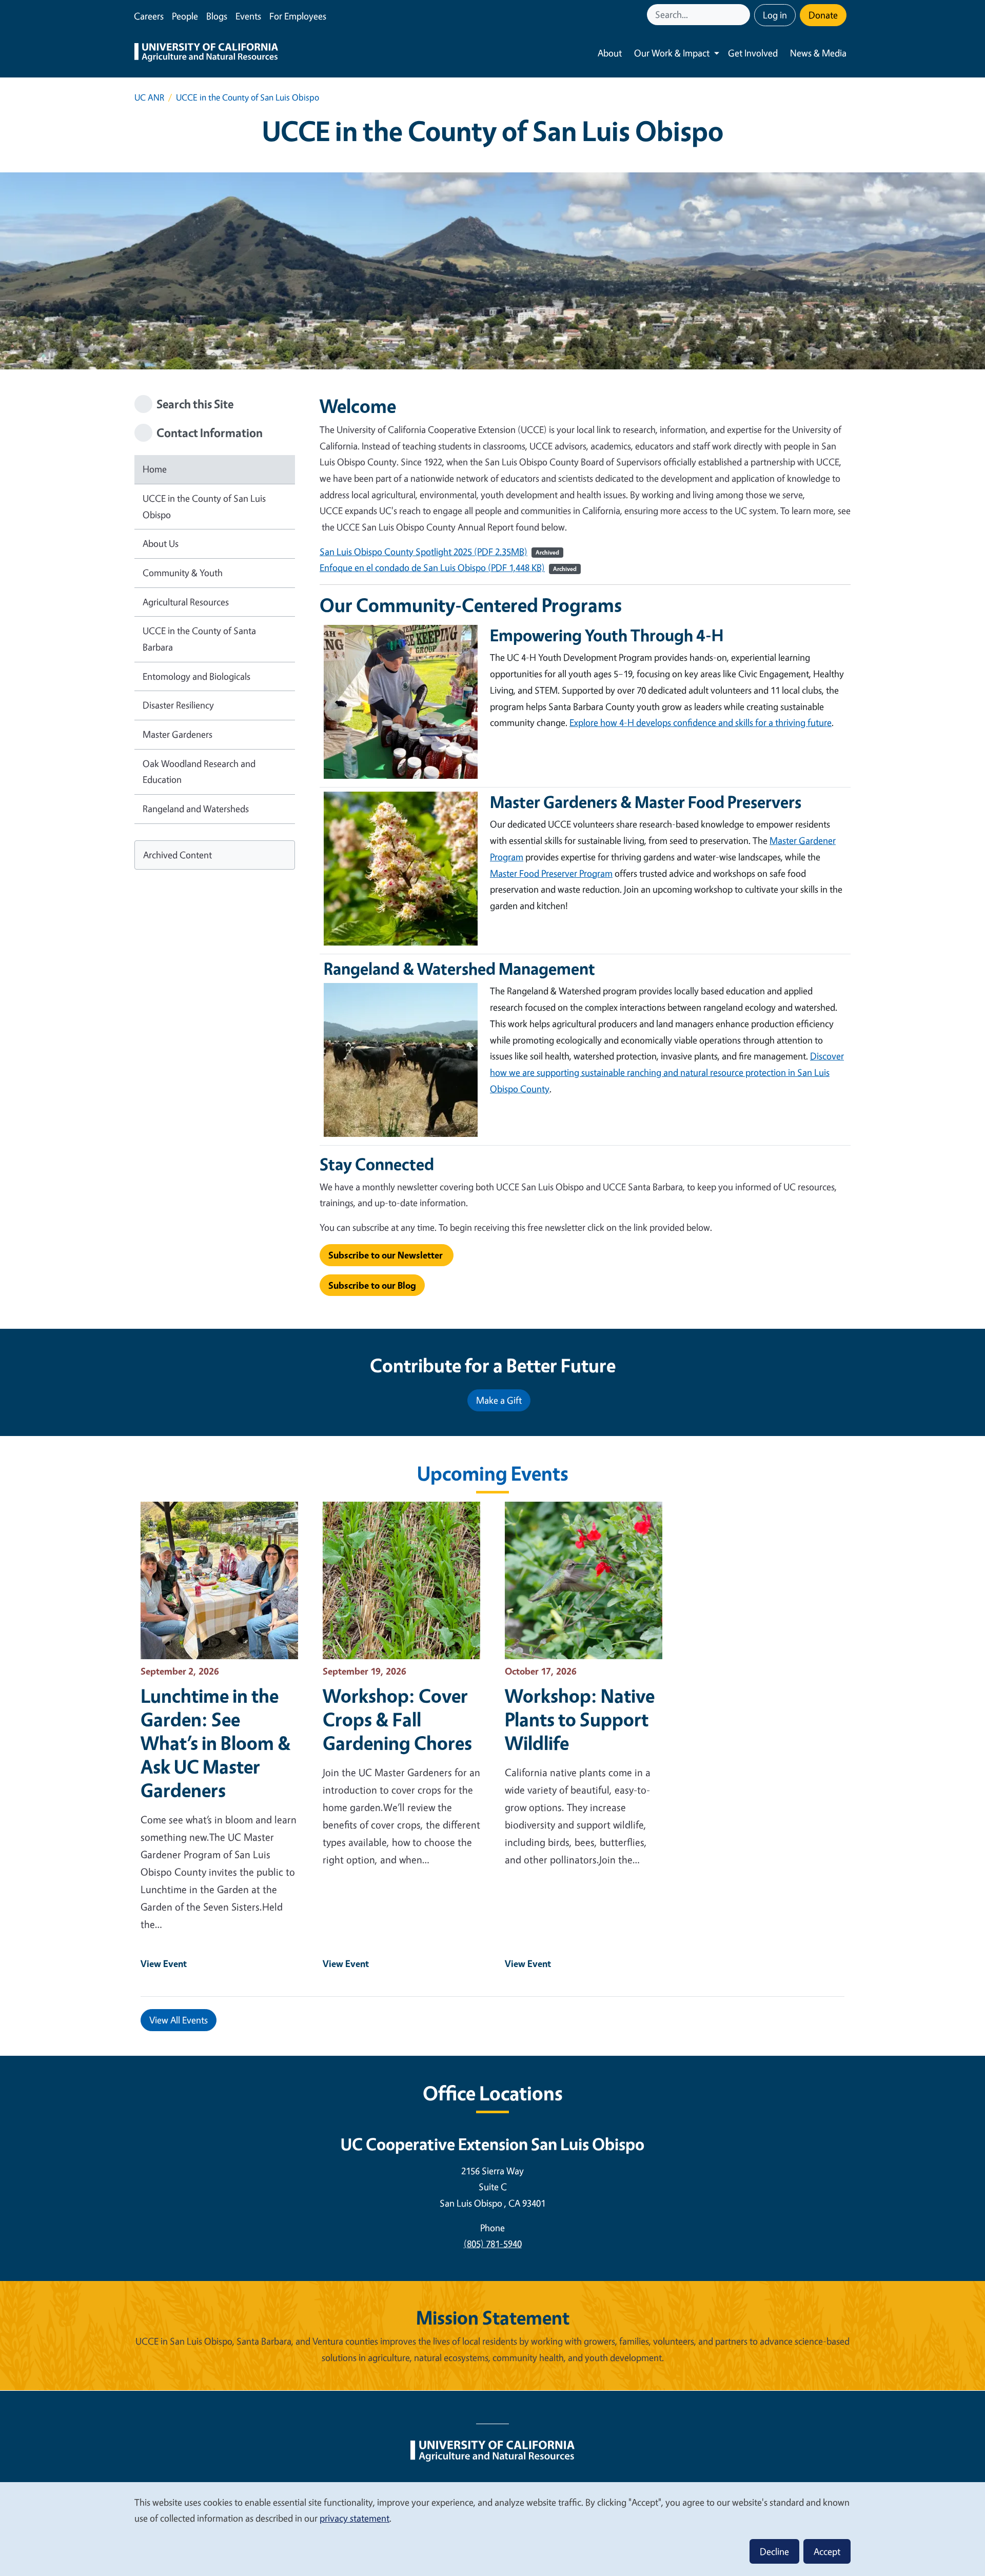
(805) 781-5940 (493, 2244)
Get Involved (753, 53)
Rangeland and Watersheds (196, 809)
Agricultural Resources (186, 602)
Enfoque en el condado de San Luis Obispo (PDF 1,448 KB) (432, 567)
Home (155, 469)
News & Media (818, 53)
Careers (149, 16)
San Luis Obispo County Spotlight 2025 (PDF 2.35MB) (423, 552)
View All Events (179, 2020)
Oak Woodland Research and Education (199, 772)
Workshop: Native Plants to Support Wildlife (580, 1719)
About (610, 53)
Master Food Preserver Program (551, 873)
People (185, 16)
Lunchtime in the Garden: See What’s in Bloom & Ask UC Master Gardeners (216, 1743)
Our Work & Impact (672, 53)
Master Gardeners (178, 734)
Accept (827, 2551)
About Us (161, 543)
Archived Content (178, 855)
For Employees (298, 16)
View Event (164, 1963)
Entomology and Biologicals (196, 676)
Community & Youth (183, 573)
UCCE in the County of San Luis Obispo (204, 506)
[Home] (206, 53)
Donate (823, 15)
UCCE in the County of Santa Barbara (199, 639)
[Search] (743, 15)
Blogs (217, 16)
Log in (775, 15)
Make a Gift (499, 1400)
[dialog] (493, 2529)
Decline (774, 2551)
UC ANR (149, 97)
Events (248, 16)
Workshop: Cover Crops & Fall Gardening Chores (397, 1719)
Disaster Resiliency (178, 705)
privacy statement (354, 2518)
